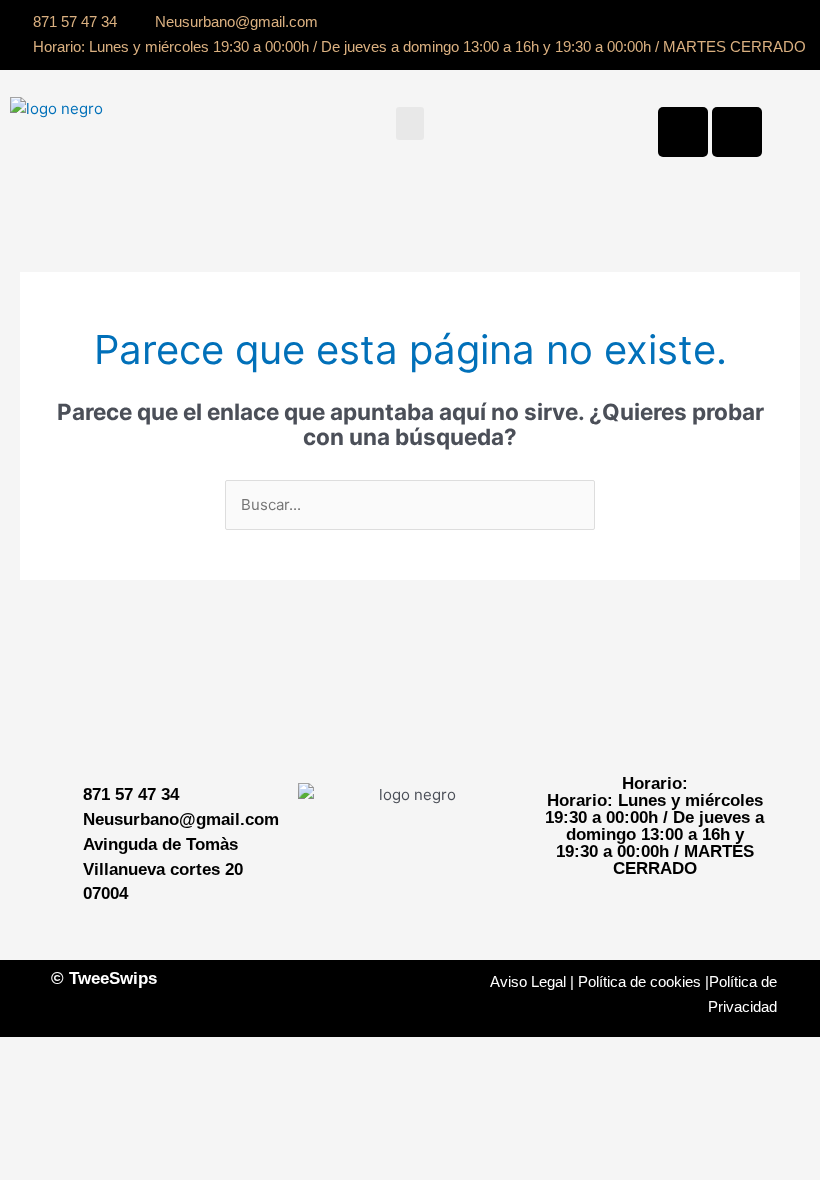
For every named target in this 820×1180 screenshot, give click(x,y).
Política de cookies (639, 981)
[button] (410, 123)
